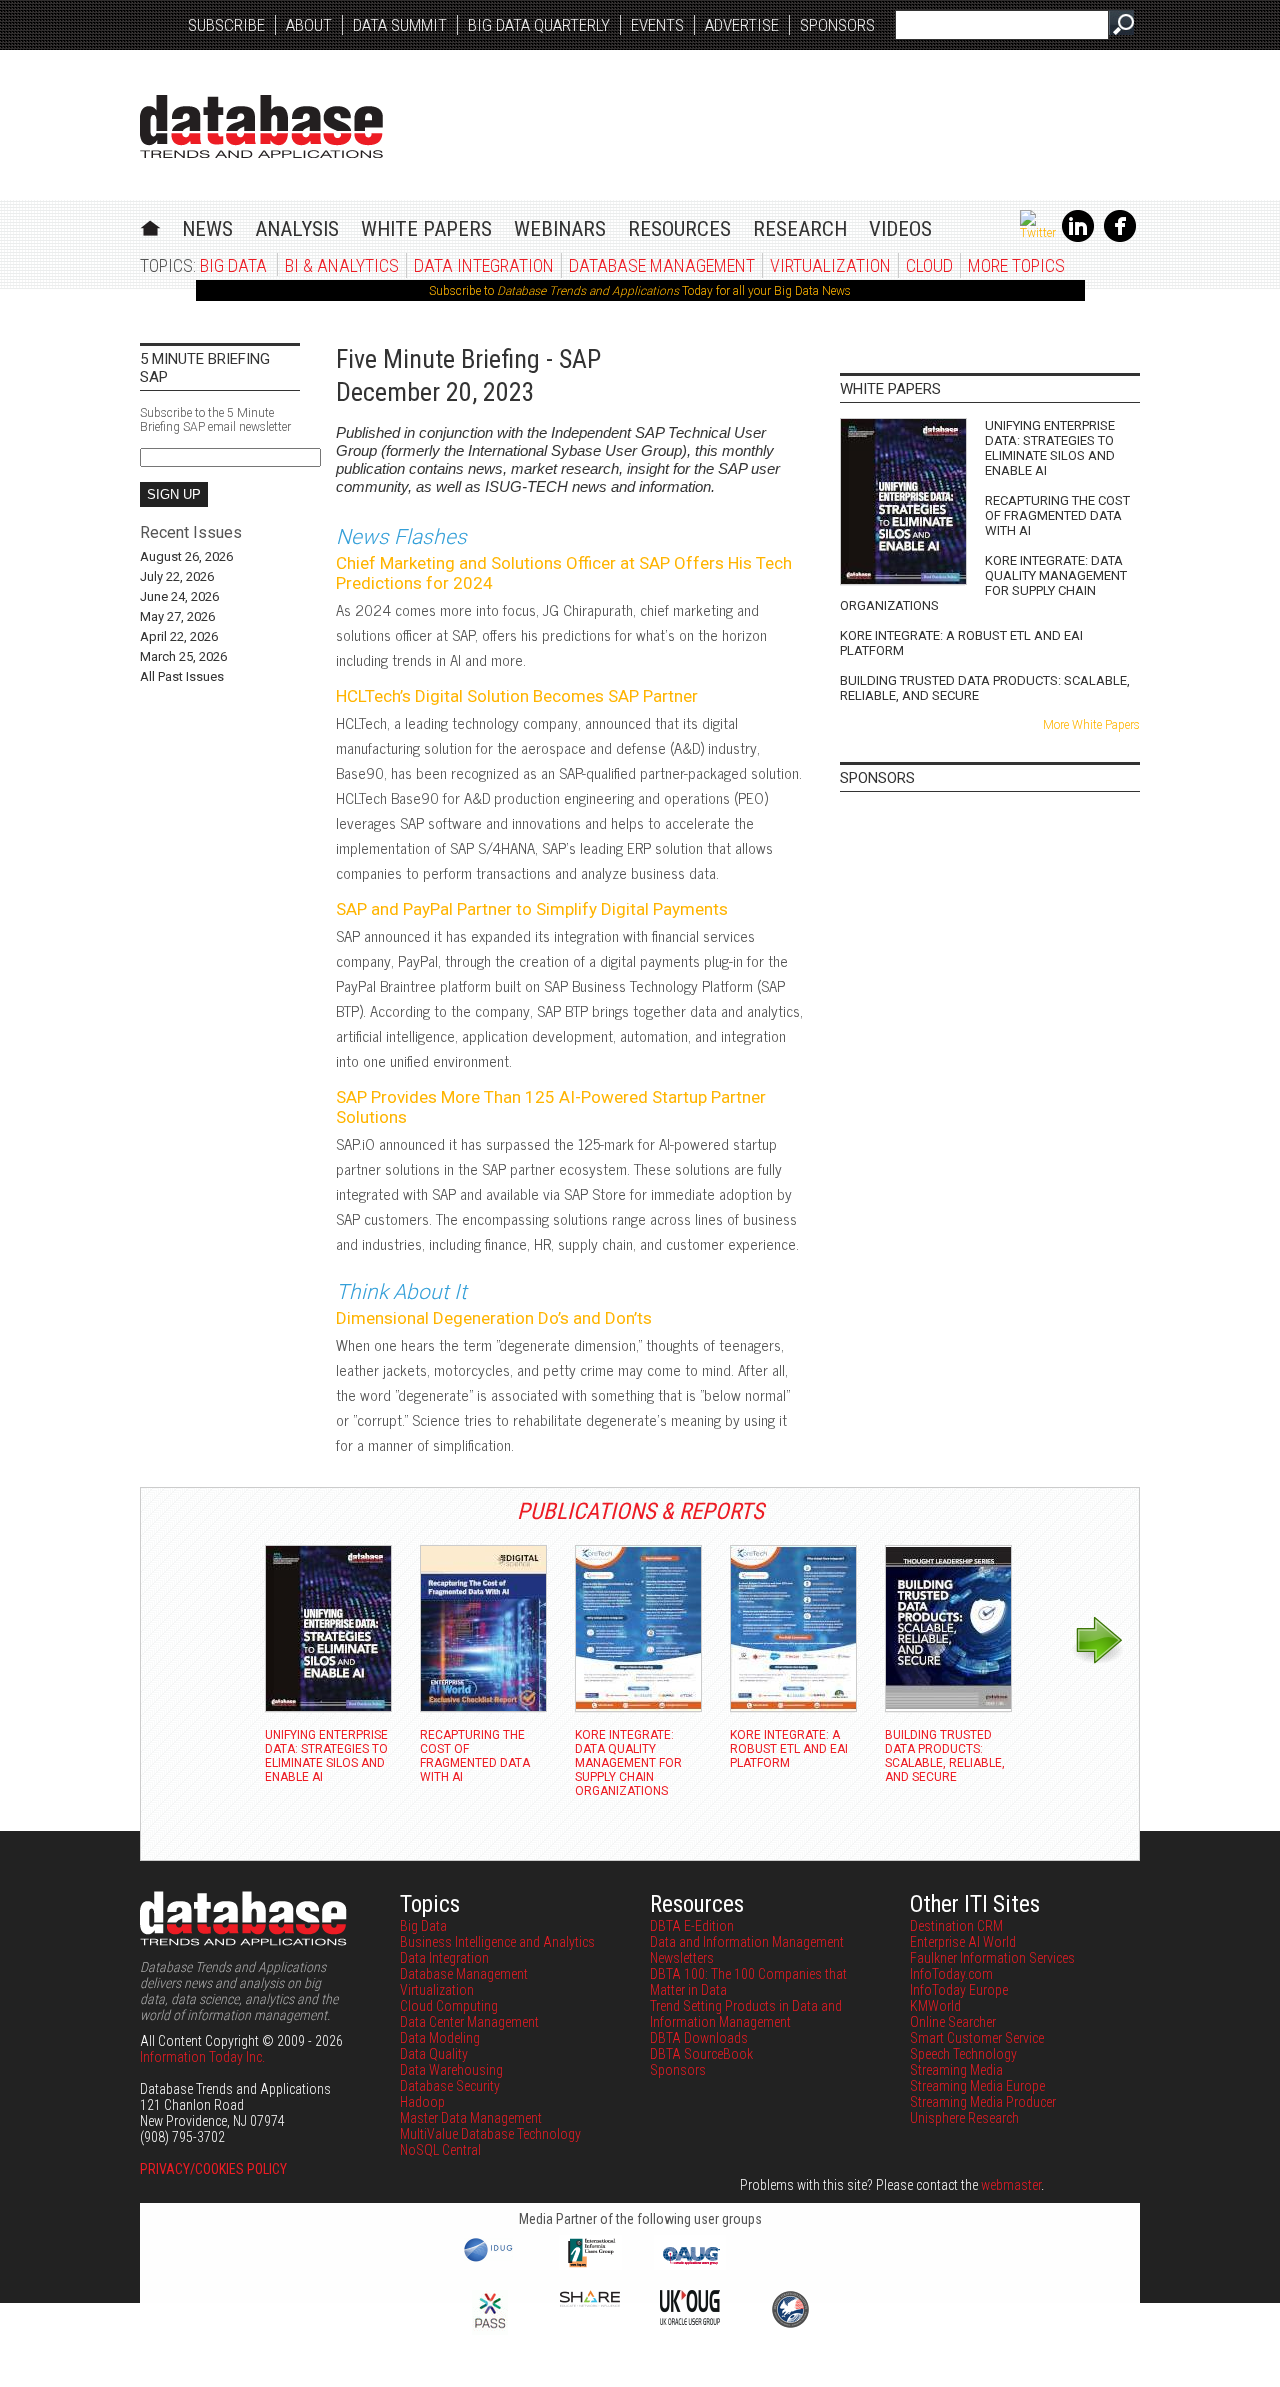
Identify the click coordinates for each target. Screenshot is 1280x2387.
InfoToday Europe (959, 1990)
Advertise (742, 25)
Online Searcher (953, 2022)
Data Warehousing (451, 2070)
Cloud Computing (449, 2006)
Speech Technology (963, 2054)
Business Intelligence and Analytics (497, 1942)
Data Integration (484, 265)
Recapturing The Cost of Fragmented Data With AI (1057, 515)
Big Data (233, 265)
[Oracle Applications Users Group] (690, 2265)
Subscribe (226, 25)
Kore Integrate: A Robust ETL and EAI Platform (961, 643)
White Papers (426, 229)
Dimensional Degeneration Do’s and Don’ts (494, 1318)
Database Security (450, 2086)
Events (657, 25)
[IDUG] (490, 2260)
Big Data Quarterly (539, 25)
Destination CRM (956, 1926)
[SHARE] (590, 2302)
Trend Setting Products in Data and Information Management (746, 2014)
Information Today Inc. (202, 2057)
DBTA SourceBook (701, 2054)
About (309, 25)
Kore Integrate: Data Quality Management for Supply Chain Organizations (983, 583)
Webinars (560, 229)
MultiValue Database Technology (490, 2134)
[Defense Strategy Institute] (790, 2325)
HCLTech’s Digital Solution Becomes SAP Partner (517, 696)
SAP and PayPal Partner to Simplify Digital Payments (532, 909)
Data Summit (400, 25)
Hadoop (422, 2102)
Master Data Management (471, 2118)
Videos (900, 229)
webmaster (1011, 2185)
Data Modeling (440, 2038)
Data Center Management (469, 2022)
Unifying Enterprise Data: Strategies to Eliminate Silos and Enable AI (1050, 448)
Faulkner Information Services (992, 1958)
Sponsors (837, 25)
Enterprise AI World (963, 1942)
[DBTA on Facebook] (1120, 238)
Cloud (929, 265)
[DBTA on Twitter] (1038, 233)
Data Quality (434, 2054)
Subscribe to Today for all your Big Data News (640, 291)
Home (150, 225)
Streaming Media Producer (983, 2102)
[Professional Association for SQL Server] (490, 2330)
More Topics (1016, 265)
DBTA (261, 126)
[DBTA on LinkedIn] (1078, 238)
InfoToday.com (951, 1974)
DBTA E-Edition (692, 1926)
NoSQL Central (440, 2150)
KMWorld (935, 2006)
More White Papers (1091, 725)
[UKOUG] (690, 2320)
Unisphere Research (964, 2118)
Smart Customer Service (977, 2038)
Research (800, 229)
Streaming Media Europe (977, 2086)
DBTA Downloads (699, 2038)
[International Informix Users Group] (590, 2265)
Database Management (662, 265)
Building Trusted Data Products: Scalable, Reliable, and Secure (985, 688)
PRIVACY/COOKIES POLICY (213, 2169)
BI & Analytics (342, 265)
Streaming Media (956, 2070)
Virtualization (830, 265)
